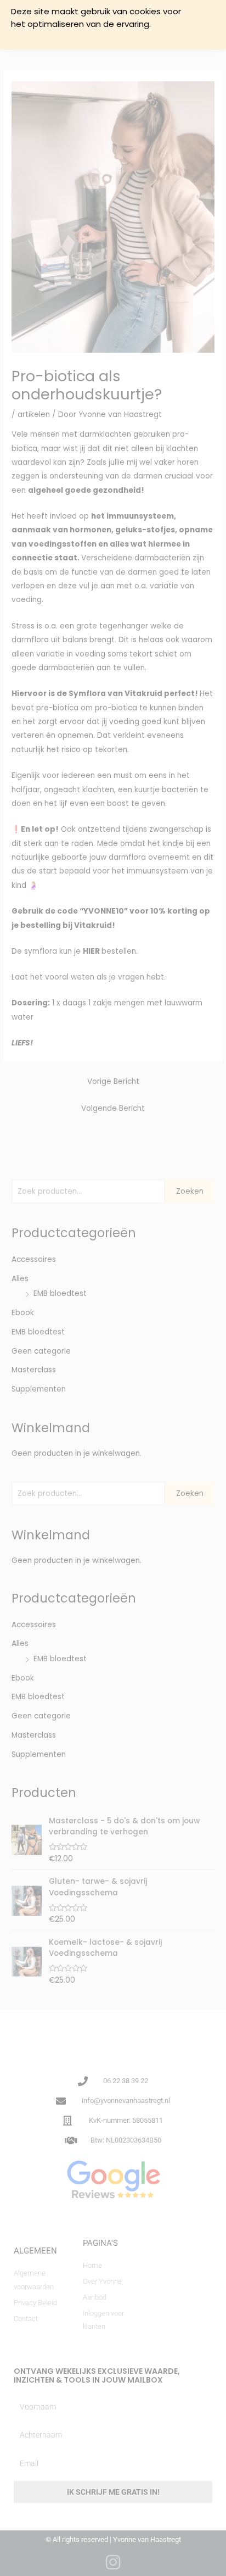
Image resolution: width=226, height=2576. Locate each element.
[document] (113, 1288)
